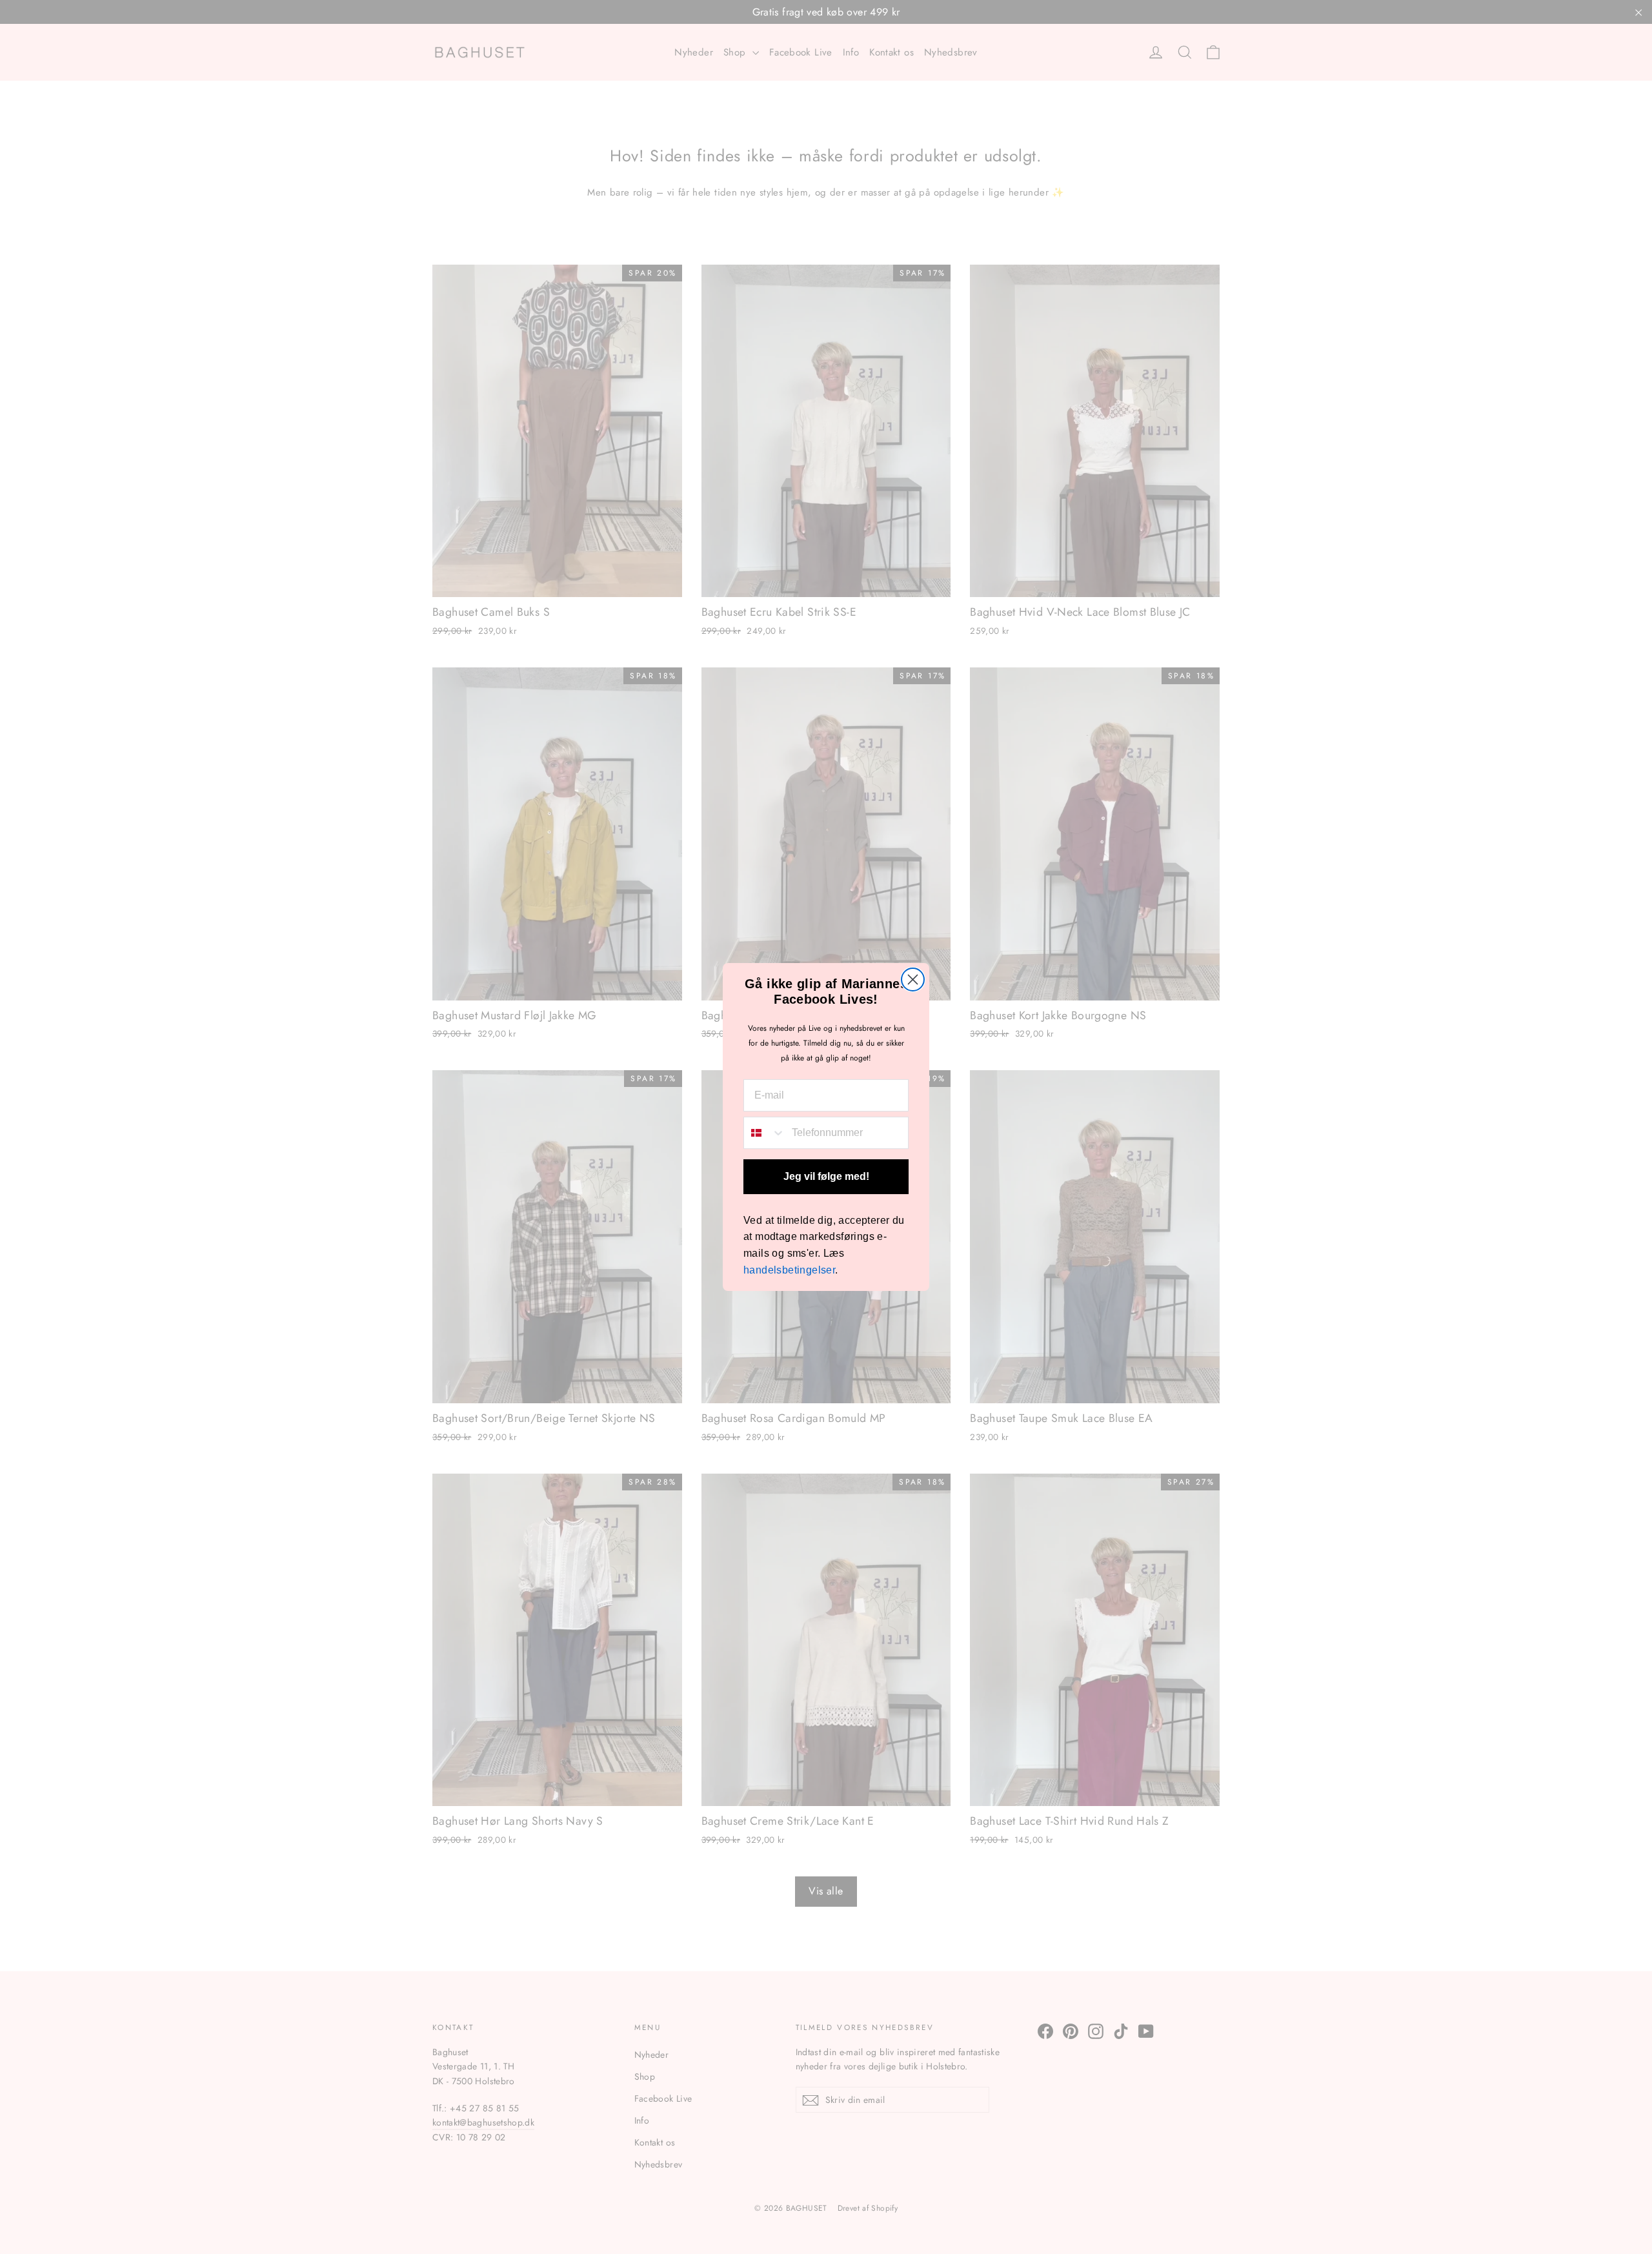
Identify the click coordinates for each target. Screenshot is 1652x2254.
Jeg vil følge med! (826, 1176)
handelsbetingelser (789, 1270)
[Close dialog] (913, 980)
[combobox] (765, 1133)
